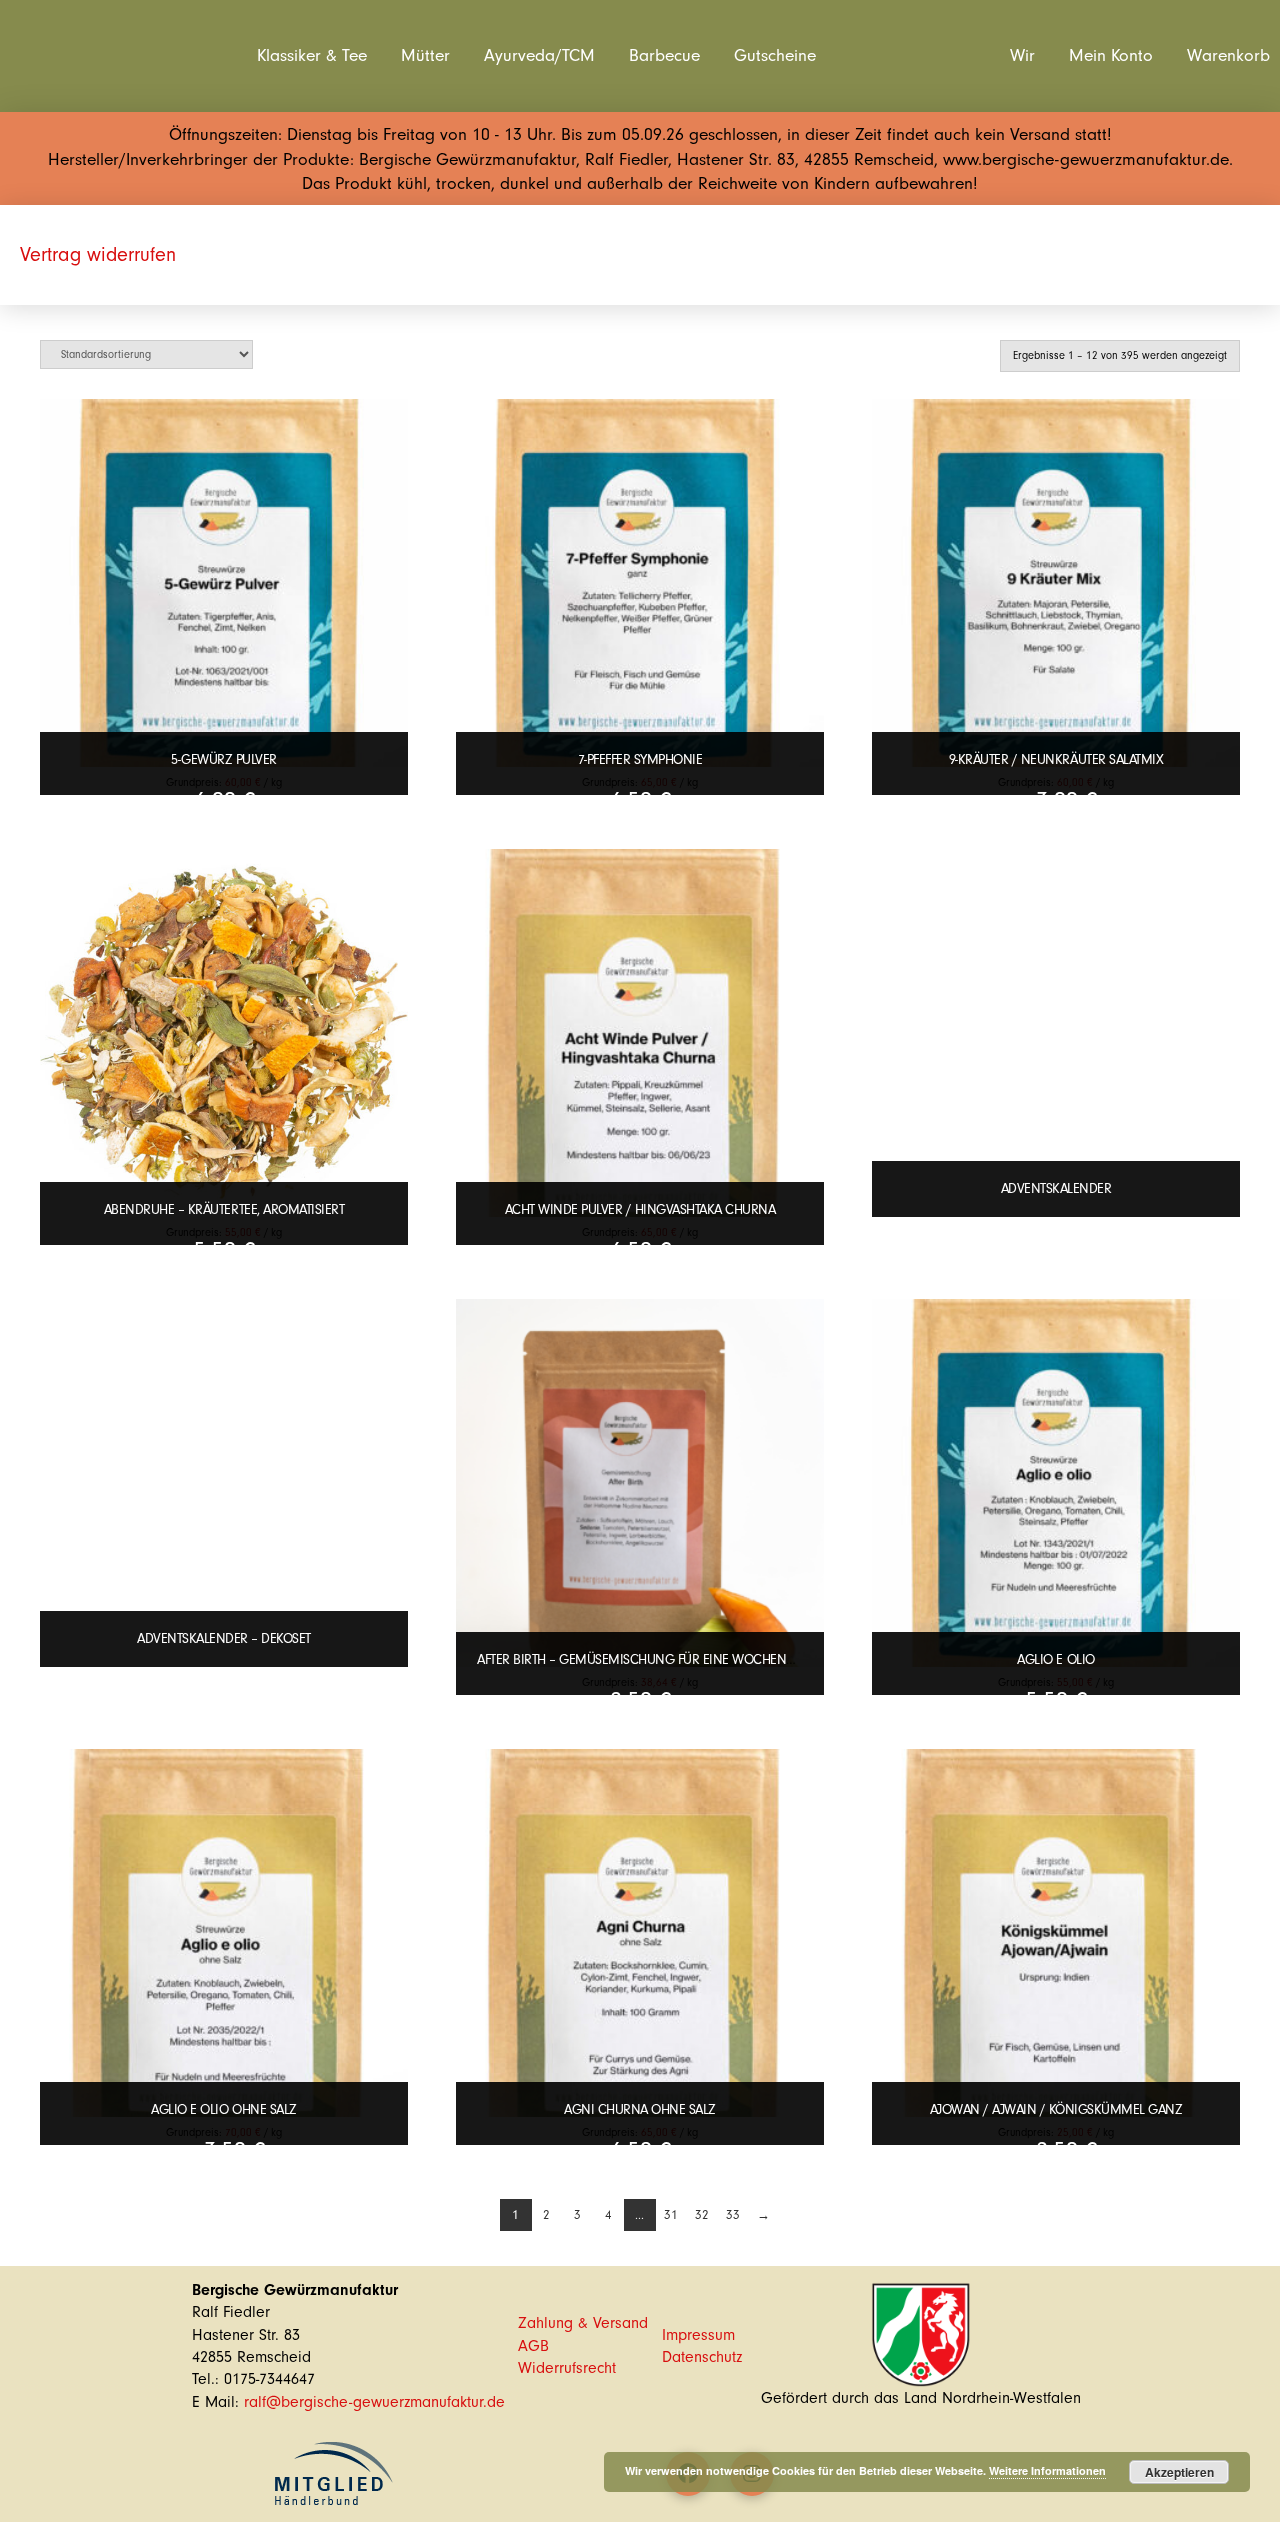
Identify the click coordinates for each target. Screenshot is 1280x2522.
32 (702, 2214)
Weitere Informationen (1047, 2470)
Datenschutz (702, 2357)
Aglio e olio (1055, 1659)
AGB (533, 2346)
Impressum (698, 2335)
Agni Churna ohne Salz (640, 2109)
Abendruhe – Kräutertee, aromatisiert (224, 1209)
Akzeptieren (1179, 2472)
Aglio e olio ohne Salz (223, 2109)
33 (733, 2214)
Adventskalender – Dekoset (224, 1638)
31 (671, 2214)
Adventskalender (1056, 1188)
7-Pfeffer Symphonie (640, 759)
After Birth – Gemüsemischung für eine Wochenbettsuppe (661, 1659)
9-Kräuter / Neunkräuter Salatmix (1056, 759)
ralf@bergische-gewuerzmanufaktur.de (374, 2402)
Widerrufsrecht (567, 2368)
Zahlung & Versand (583, 2323)
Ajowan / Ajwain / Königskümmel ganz (1056, 2109)
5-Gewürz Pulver (224, 759)
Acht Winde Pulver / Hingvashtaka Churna (640, 1209)
